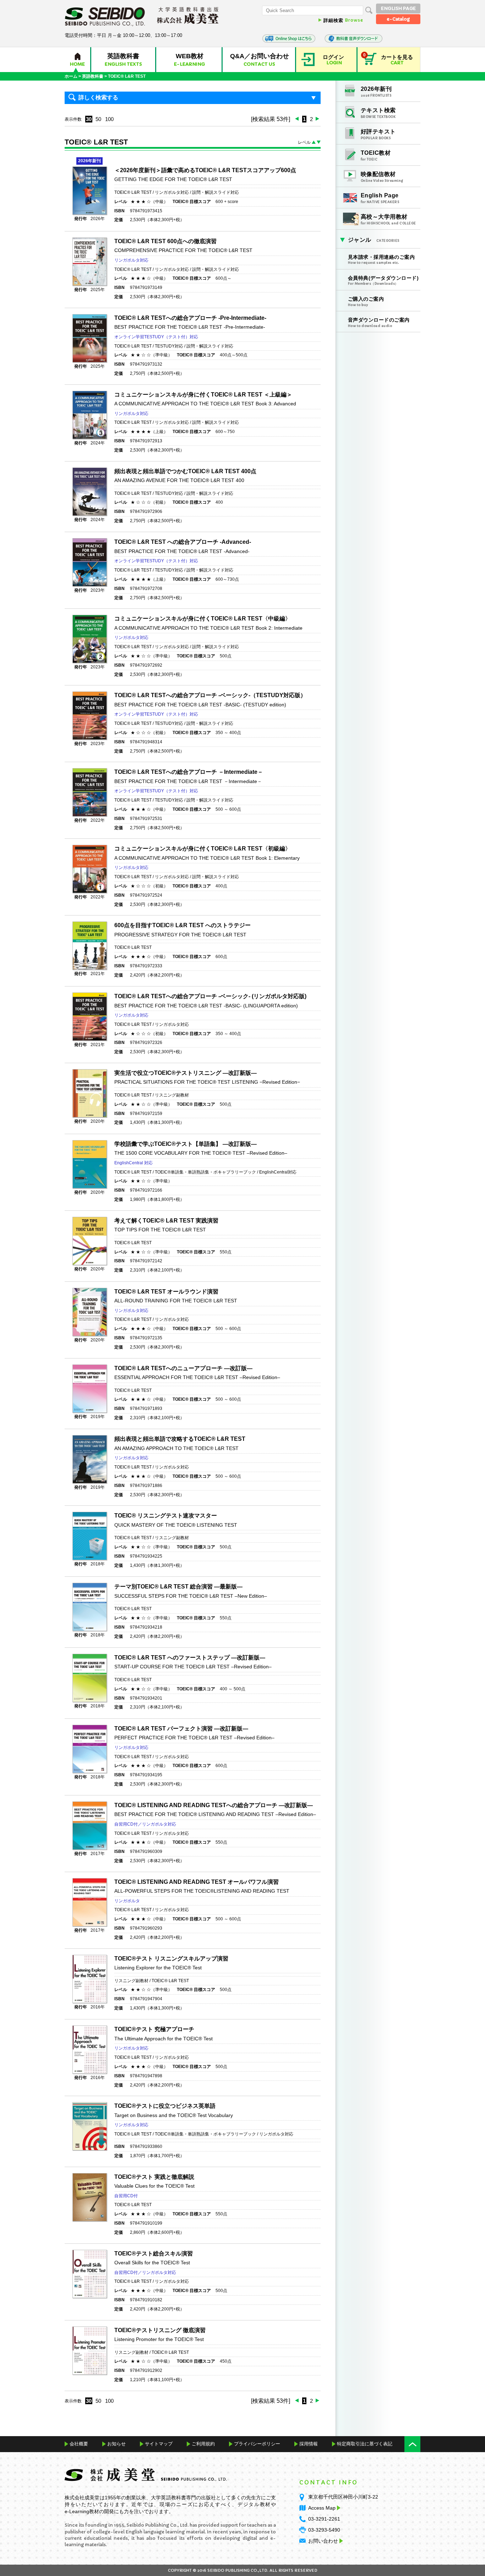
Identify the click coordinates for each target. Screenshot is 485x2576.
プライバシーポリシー (257, 2444)
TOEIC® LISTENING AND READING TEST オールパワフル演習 (197, 1882)
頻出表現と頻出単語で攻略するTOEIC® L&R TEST (180, 1439)
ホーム (71, 76)
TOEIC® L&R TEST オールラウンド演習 (166, 1292)
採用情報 (309, 2444)
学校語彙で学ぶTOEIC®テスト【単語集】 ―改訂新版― (186, 1144)
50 (98, 119)
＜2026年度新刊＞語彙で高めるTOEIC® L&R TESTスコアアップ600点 (205, 170)
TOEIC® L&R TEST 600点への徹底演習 (165, 241)
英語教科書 (93, 76)
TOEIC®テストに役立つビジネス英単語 (165, 2106)
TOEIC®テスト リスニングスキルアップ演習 (171, 1959)
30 (89, 119)
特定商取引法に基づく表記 (365, 2444)
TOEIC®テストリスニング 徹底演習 (160, 2330)
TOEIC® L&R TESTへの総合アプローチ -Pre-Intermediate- (190, 318)
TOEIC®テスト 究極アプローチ (154, 2029)
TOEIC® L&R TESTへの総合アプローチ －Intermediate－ (189, 772)
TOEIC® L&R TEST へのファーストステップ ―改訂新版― (190, 1658)
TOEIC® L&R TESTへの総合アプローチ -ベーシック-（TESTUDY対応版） (210, 695)
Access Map (322, 2508)
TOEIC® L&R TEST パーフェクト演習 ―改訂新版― (181, 1729)
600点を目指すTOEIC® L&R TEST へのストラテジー (182, 925)
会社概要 (79, 2444)
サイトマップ (159, 2444)
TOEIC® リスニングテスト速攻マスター (166, 1516)
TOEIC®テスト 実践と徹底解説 (154, 2177)
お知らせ (116, 2444)
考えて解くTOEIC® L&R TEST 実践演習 (166, 1221)
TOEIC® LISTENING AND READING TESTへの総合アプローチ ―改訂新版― (214, 1805)
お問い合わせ (323, 2541)
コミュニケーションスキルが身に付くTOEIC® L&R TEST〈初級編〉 (203, 849)
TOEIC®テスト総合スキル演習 (154, 2254)
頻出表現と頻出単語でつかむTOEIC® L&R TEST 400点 (185, 471)
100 (109, 119)
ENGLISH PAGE (398, 8)
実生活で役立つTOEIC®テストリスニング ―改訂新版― (186, 1073)
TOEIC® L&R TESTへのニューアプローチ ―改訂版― (183, 1368)
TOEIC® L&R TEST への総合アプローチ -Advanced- (183, 542)
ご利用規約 (203, 2444)
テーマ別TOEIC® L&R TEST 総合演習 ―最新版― (178, 1587)
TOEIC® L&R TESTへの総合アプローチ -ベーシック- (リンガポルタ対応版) (210, 996)
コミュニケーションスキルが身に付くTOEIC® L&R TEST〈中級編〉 (203, 619)
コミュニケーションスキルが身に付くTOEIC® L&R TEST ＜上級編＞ (203, 395)
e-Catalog (398, 19)
